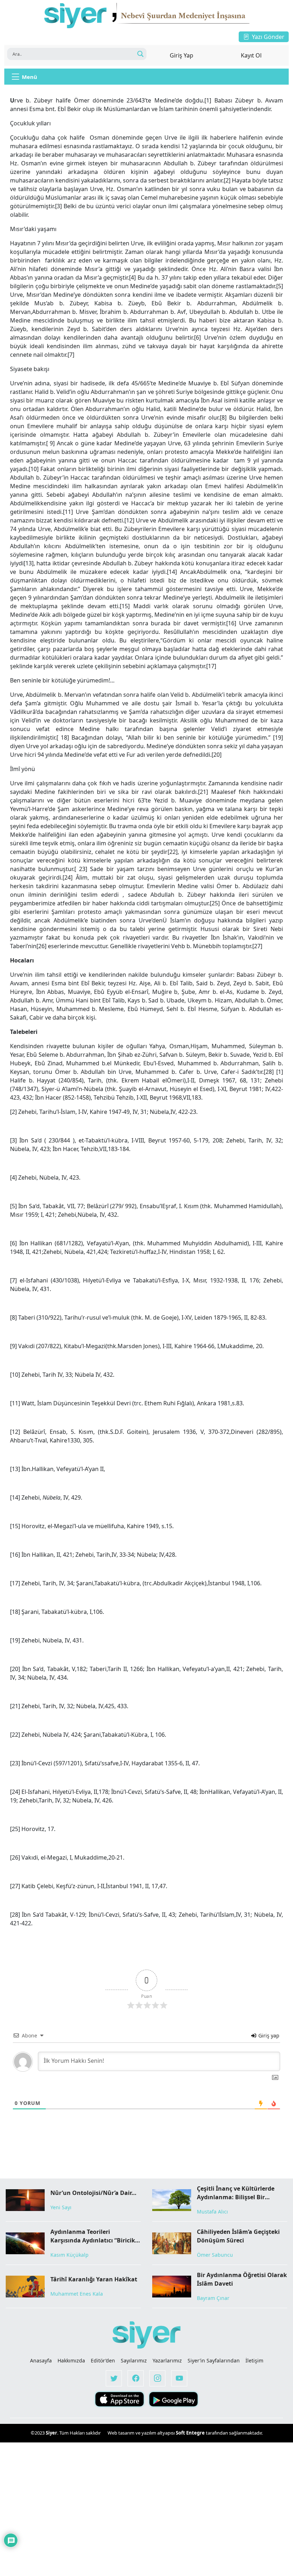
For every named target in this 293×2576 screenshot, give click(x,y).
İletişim (254, 2360)
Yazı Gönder (268, 37)
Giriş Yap (182, 55)
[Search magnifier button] (140, 54)
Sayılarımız (134, 2360)
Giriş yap (268, 2035)
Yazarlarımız (167, 2360)
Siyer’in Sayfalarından (214, 2360)
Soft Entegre (191, 2433)
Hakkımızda (71, 2360)
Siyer (51, 2433)
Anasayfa (41, 2360)
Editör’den (103, 2360)
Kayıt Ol (251, 55)
